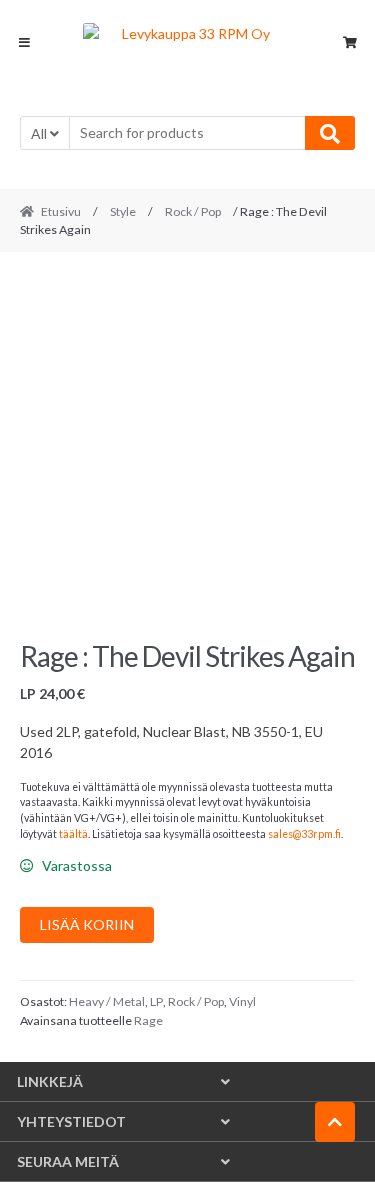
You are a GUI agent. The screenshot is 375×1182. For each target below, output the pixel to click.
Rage (148, 1020)
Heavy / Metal (107, 1001)
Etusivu (61, 211)
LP (156, 1001)
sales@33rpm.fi (304, 834)
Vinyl (242, 1001)
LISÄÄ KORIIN (87, 924)
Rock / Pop (193, 211)
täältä (73, 834)
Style (123, 211)
